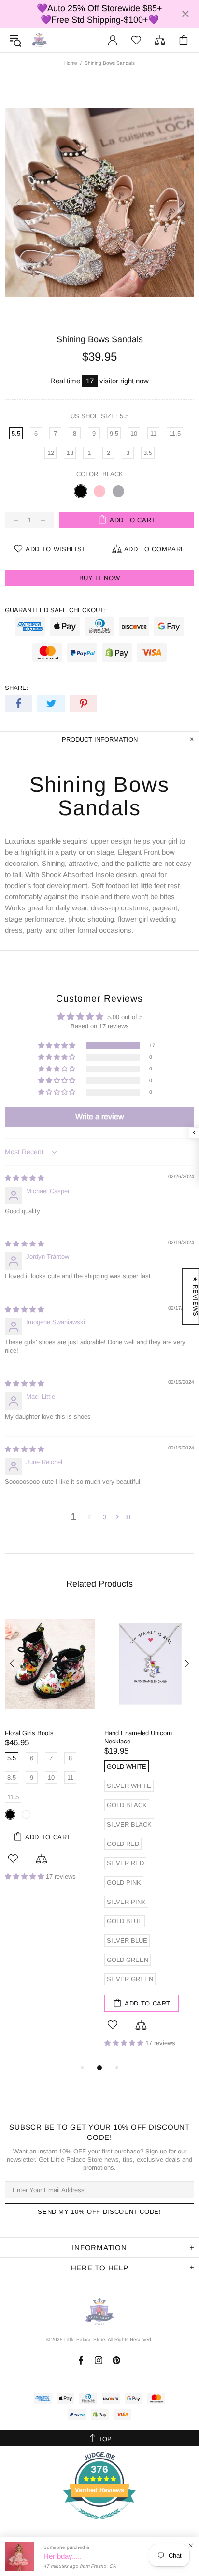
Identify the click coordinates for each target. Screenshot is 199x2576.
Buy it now (100, 578)
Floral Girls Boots (29, 1733)
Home (71, 63)
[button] (57, 1046)
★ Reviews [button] (195, 1296)
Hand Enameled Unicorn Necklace (138, 1737)
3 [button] (105, 1517)
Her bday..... (63, 2556)
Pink (99, 491)
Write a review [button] (100, 1117)
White (26, 1815)
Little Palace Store (39, 40)
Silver (118, 491)
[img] (24, 1178)
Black (81, 491)
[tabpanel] (50, 1751)
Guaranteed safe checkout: (55, 610)
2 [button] (89, 1517)
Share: (17, 688)
